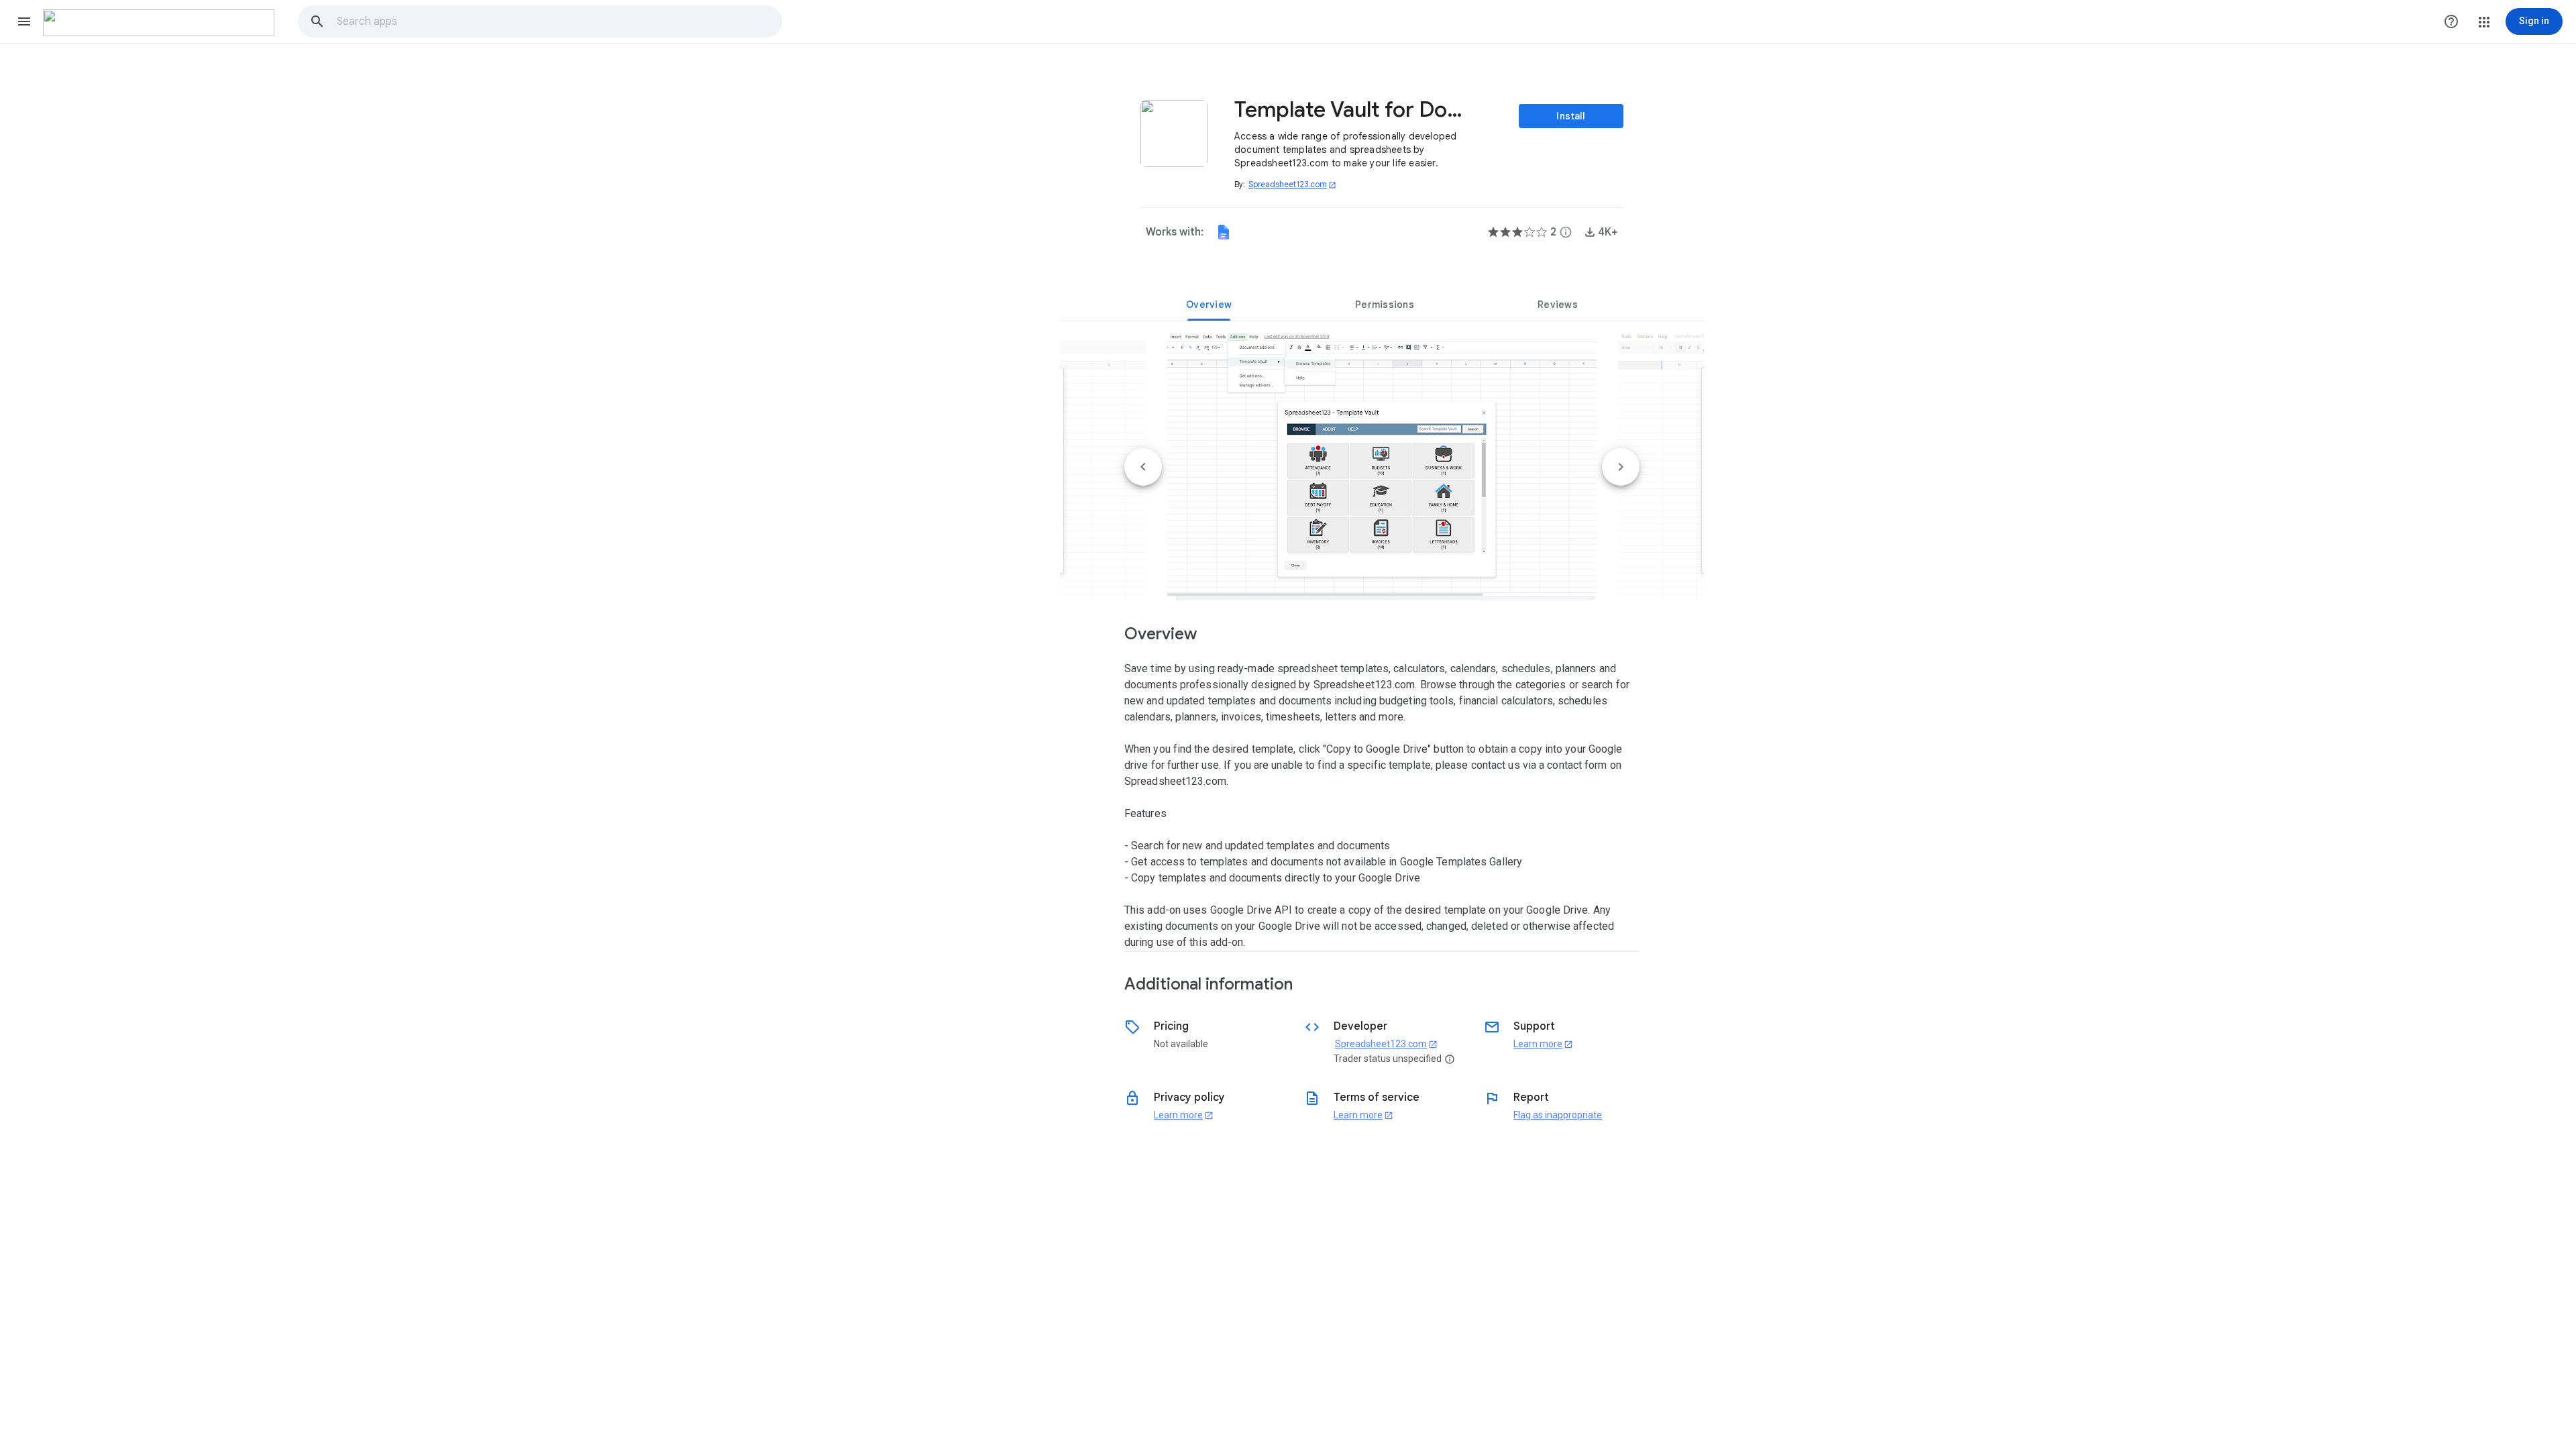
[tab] (1209, 305)
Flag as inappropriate (1558, 1115)
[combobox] (559, 21)
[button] (24, 21)
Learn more (1543, 1044)
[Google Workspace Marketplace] (159, 23)
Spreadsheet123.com (1292, 184)
